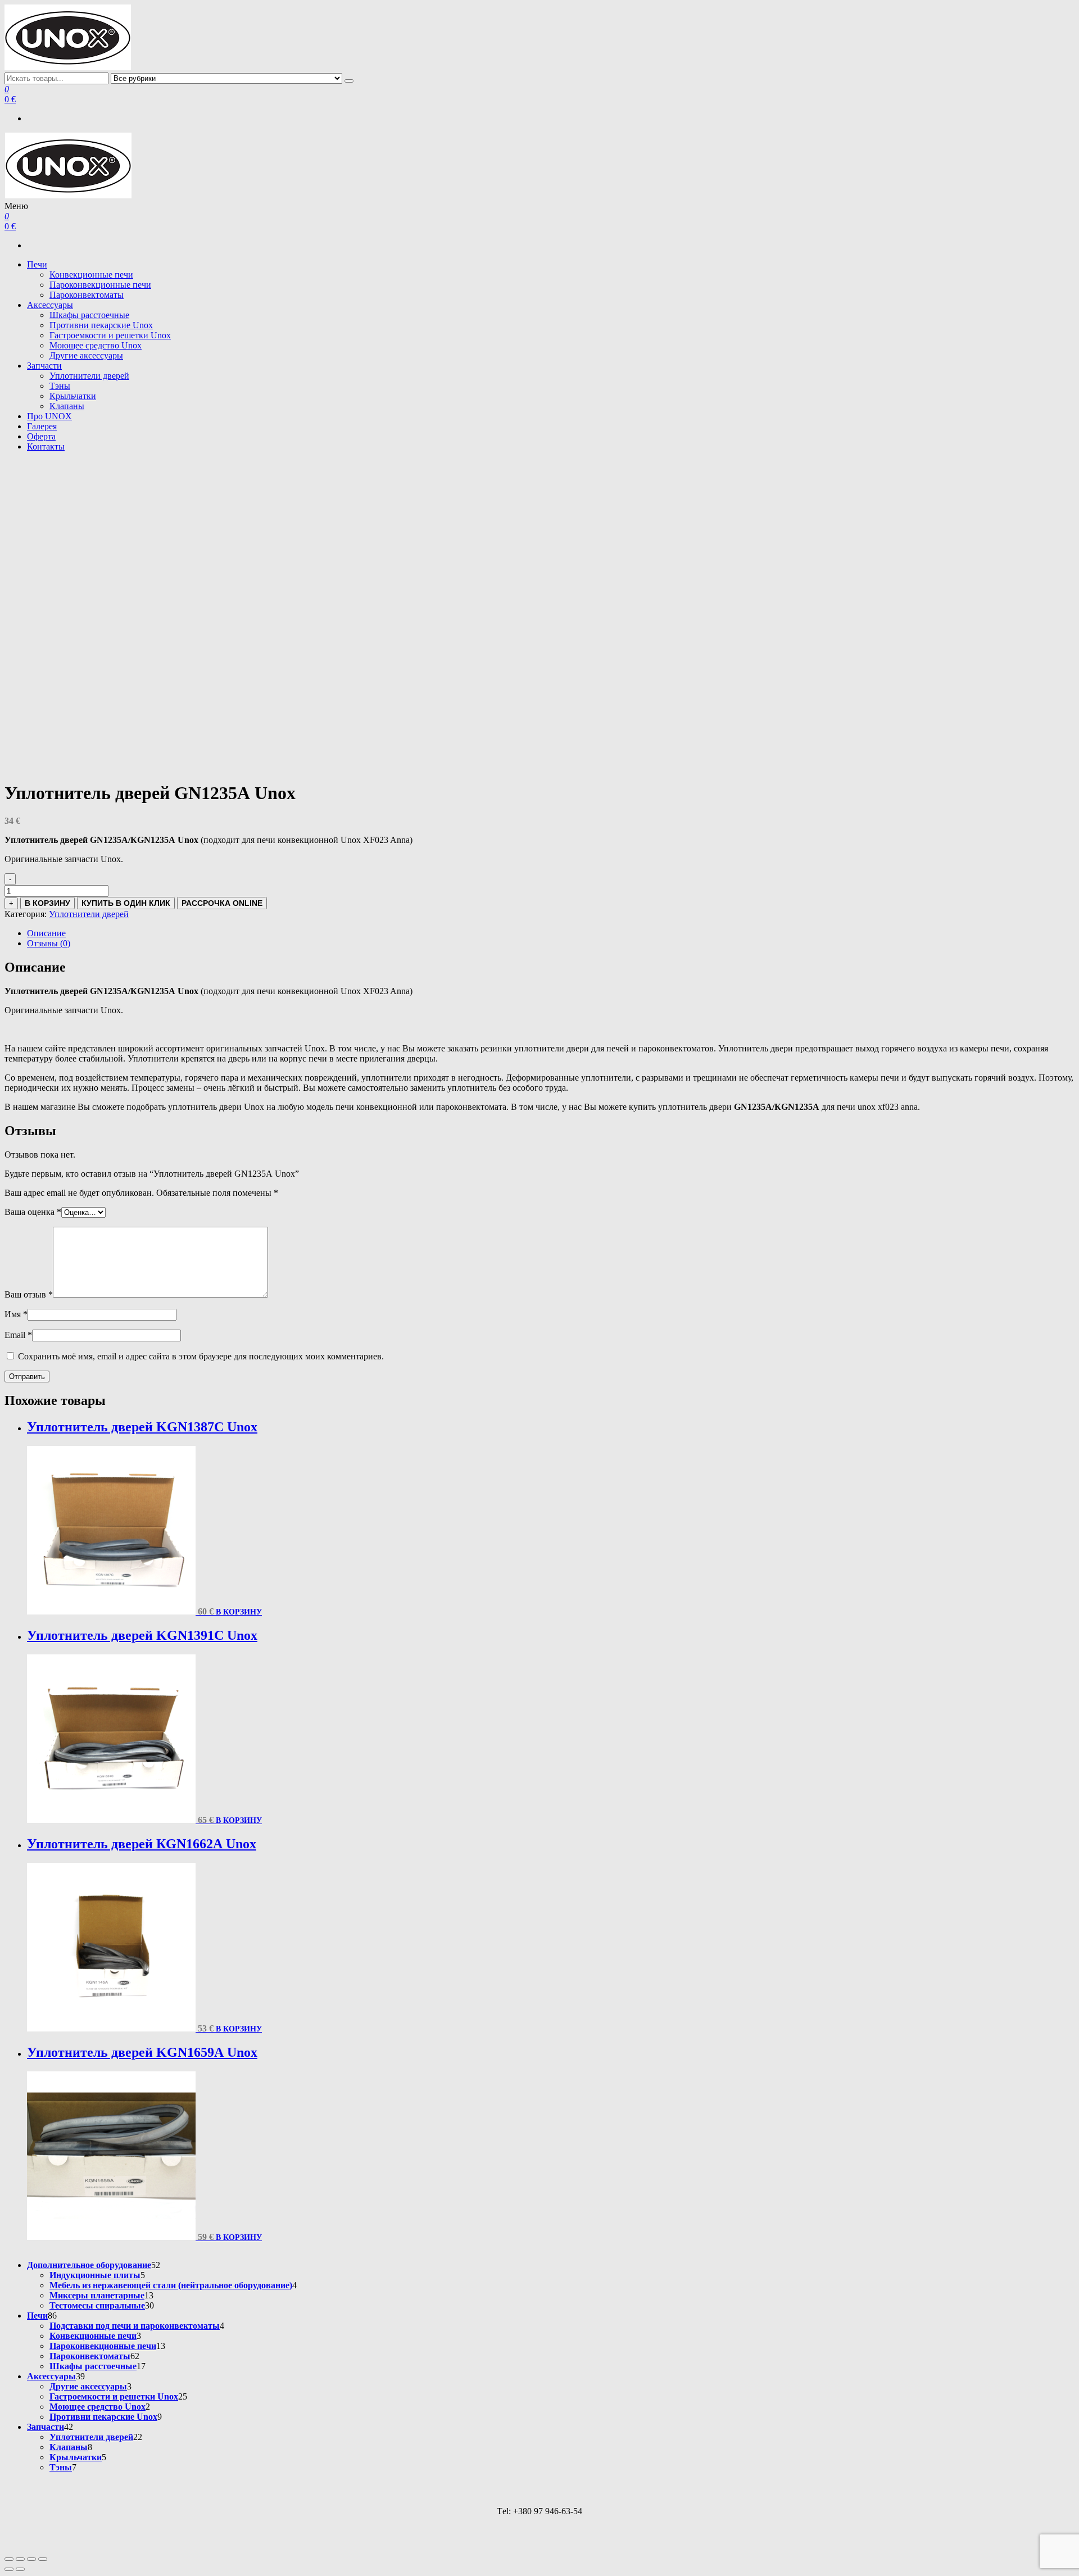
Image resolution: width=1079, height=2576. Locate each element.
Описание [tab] (46, 933)
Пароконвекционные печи (100, 285)
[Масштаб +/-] (9, 2559)
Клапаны (67, 406)
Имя (16, 1314)
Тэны (60, 386)
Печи (37, 264)
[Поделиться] (31, 2559)
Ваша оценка (33, 1212)
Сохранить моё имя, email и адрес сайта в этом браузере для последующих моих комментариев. (201, 1356)
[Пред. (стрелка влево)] (9, 2569)
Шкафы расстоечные (89, 315)
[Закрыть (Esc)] (43, 2559)
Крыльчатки (73, 396)
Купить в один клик (126, 903)
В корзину (47, 903)
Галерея (42, 426)
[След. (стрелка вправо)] (20, 2569)
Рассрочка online (222, 903)
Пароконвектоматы (87, 295)
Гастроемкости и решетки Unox (110, 335)
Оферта (41, 436)
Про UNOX (49, 416)
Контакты (46, 446)
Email (18, 1335)
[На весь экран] (20, 2559)
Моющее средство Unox (96, 345)
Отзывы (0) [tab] (49, 943)
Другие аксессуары (86, 355)
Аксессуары (50, 305)
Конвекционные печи (91, 275)
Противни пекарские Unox (101, 325)
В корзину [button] (239, 1612)
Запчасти (44, 366)
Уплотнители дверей (89, 376)
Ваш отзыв (29, 1294)
